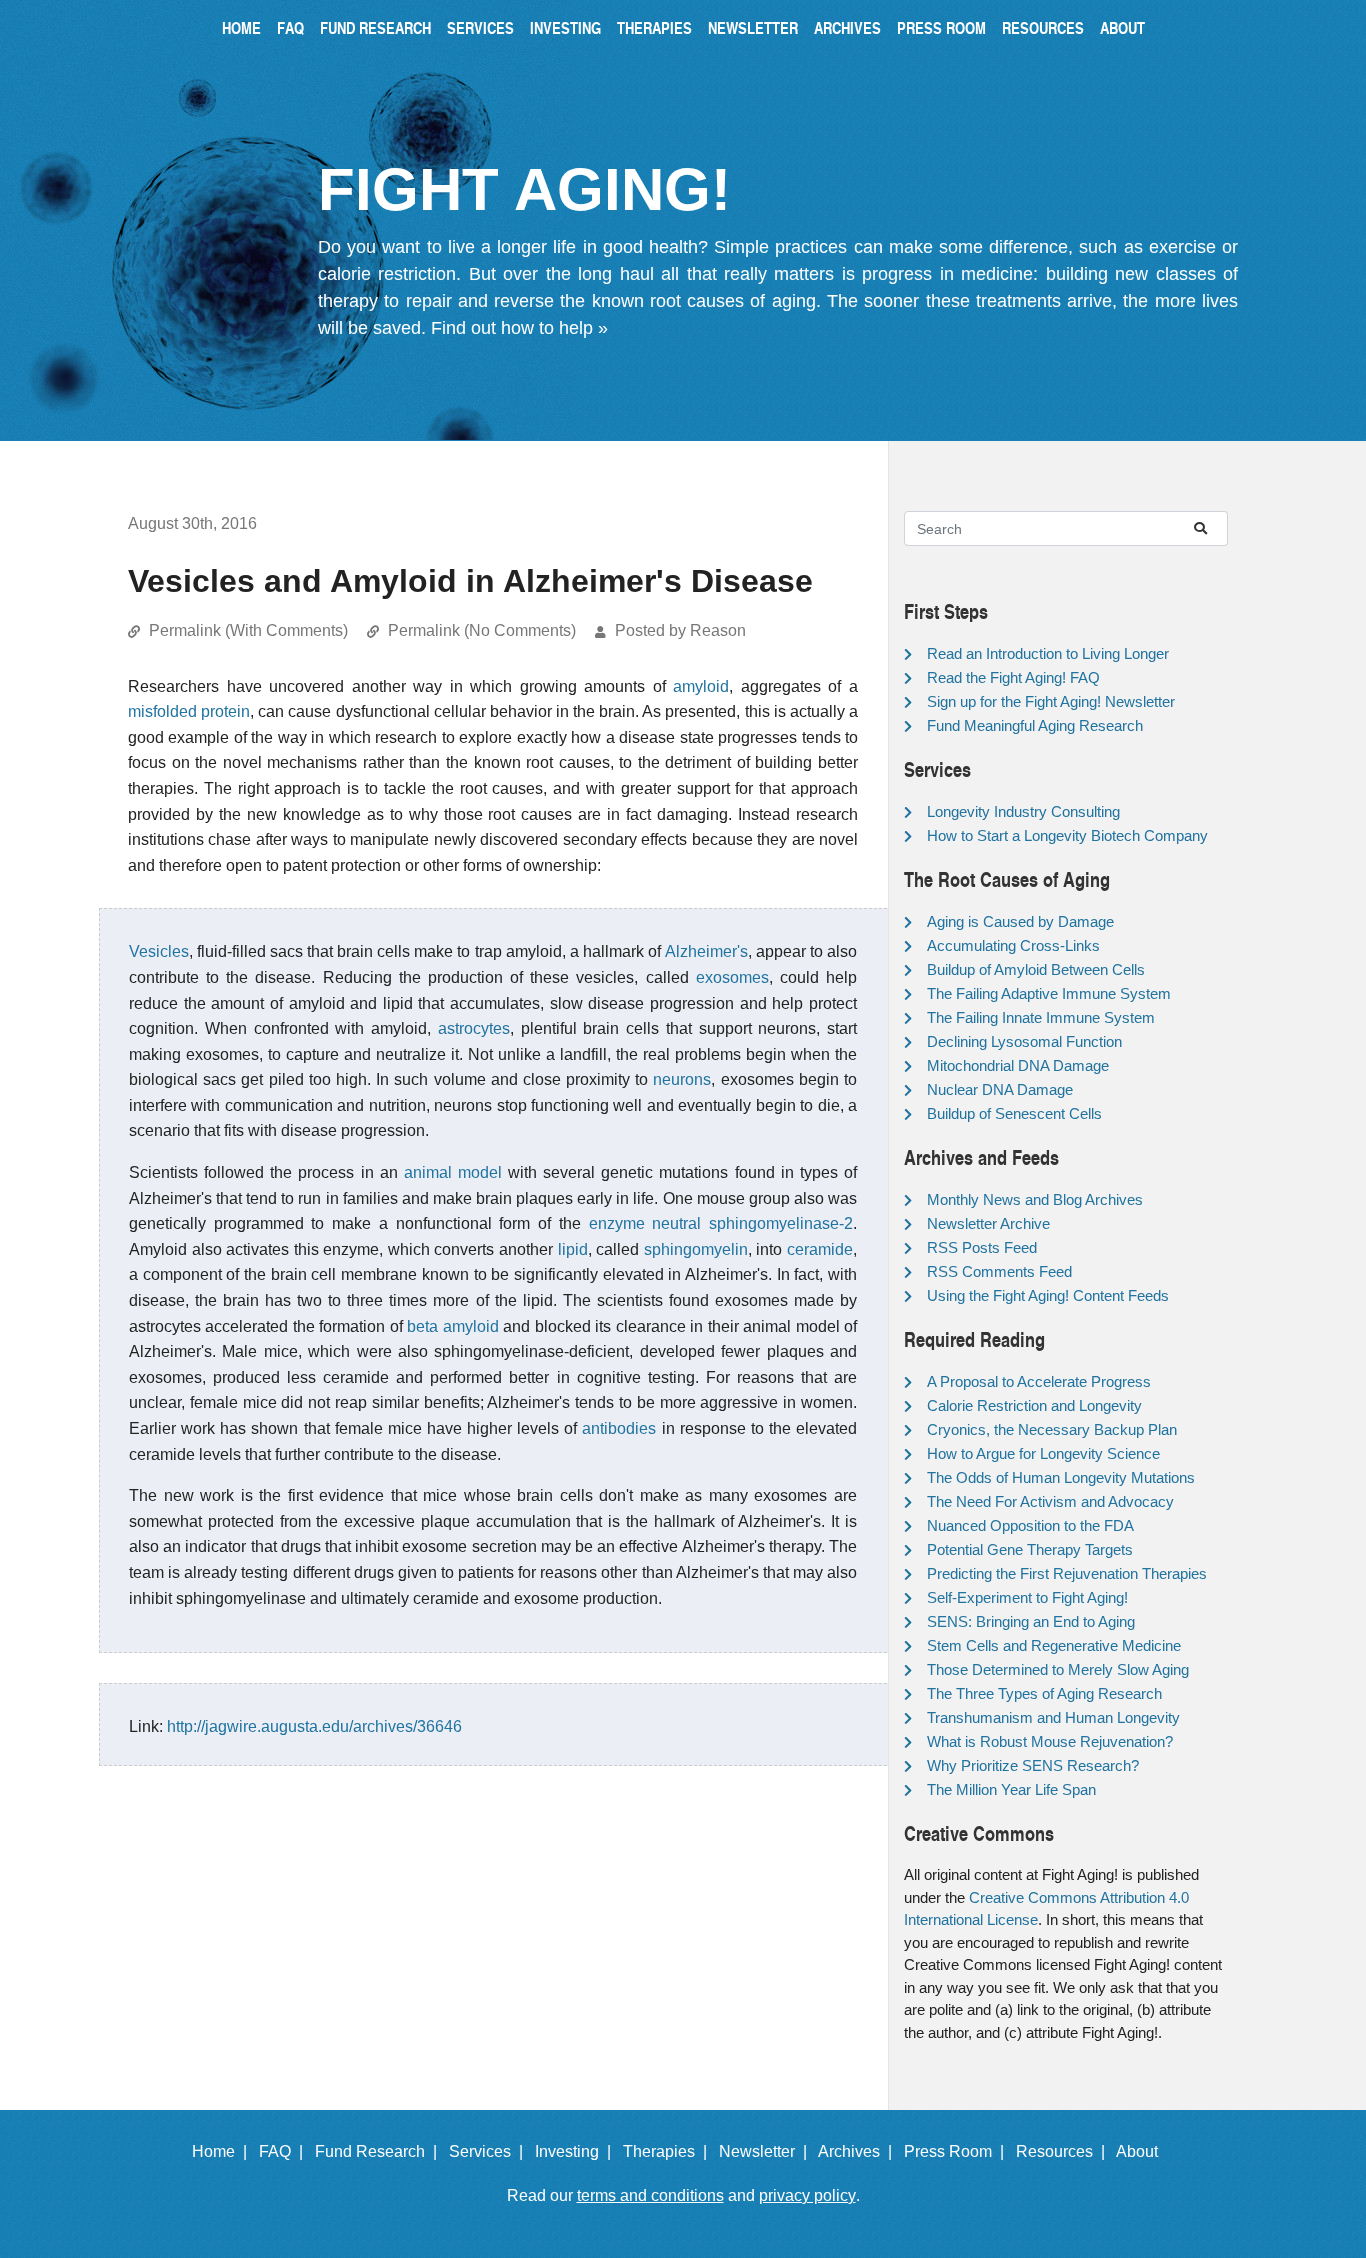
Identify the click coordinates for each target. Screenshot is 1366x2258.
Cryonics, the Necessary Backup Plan (1052, 1429)
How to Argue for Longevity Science (1043, 1453)
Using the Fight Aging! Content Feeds (1048, 1295)
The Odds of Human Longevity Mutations (1061, 1477)
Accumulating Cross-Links (1013, 945)
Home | (223, 2151)
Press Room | (958, 2151)
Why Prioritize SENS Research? (1033, 1765)
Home (241, 27)
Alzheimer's (706, 951)
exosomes (732, 977)
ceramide (820, 1249)
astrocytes (474, 1028)
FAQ (290, 27)
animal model (453, 1172)
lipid (573, 1249)
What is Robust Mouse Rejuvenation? (1050, 1741)
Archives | (859, 2151)
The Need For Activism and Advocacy (1050, 1501)
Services (480, 27)
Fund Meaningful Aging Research (1035, 725)
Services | (490, 2151)
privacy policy (807, 2195)
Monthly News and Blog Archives (1035, 1199)
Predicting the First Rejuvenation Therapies (1067, 1573)
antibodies (619, 1428)
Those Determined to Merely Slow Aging (1058, 1669)
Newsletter (753, 27)
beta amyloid (452, 1326)
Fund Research (375, 27)
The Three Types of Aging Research (1044, 1693)
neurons (682, 1079)
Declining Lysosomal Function (1024, 1041)
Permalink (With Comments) (248, 630)
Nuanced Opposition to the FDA (1030, 1525)
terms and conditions (650, 2195)
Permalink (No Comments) (482, 630)
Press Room (941, 27)
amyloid (701, 686)
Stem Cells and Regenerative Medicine (1054, 1645)
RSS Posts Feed (982, 1247)
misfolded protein (189, 711)
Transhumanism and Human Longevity (1053, 1717)
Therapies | (669, 2151)
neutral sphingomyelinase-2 (752, 1223)
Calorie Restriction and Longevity (1034, 1405)
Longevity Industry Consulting (1023, 811)
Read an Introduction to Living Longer (1048, 653)
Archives (847, 27)
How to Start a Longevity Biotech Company (1067, 835)
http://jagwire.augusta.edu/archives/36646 (314, 1726)
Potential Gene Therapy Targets (1030, 1549)
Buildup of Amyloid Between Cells (1036, 969)
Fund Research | (380, 2151)
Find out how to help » (519, 328)
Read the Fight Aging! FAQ (1013, 677)
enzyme (617, 1223)
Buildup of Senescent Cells (1014, 1113)
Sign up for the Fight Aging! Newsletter (1051, 701)
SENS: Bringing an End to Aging (1031, 1621)
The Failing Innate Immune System (1041, 1017)
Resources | (1064, 2151)
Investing (565, 27)
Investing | (577, 2151)
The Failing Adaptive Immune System (1049, 993)
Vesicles (159, 951)
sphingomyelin (696, 1249)
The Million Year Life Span (1011, 1789)
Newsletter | (767, 2151)
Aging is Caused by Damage (1020, 921)
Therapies (654, 27)
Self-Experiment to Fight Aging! (1027, 1597)
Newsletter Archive (988, 1223)
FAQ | (285, 2151)
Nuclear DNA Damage (1000, 1089)
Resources (1043, 27)
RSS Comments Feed (999, 1271)
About (1122, 27)
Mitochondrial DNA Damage (1018, 1065)
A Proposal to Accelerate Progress (1039, 1381)
